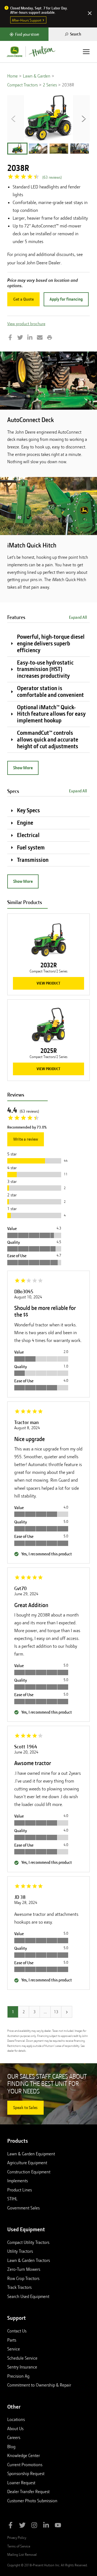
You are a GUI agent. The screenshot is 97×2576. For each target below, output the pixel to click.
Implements (18, 2181)
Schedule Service (22, 2358)
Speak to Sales (25, 2108)
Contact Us (17, 2331)
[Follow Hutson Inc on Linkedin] (46, 2526)
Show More (23, 768)
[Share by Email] (40, 338)
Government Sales (23, 2208)
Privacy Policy (17, 2538)
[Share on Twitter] (20, 338)
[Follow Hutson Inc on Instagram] (34, 2526)
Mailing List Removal (22, 2554)
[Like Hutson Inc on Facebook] (11, 2526)
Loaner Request (21, 2483)
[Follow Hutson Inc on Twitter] (22, 2526)
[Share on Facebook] (10, 338)
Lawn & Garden (37, 76)
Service (14, 2349)
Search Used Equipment (28, 2296)
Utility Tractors (20, 2251)
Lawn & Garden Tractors (29, 2260)
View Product (48, 983)
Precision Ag (18, 2376)
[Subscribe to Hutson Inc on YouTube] (58, 2526)
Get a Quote (23, 299)
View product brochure (26, 324)
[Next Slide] (84, 118)
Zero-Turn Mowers (24, 2269)
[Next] (67, 2012)
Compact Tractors (22, 85)
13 (56, 2012)
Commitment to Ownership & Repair (39, 2385)
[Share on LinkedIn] (30, 338)
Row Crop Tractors (23, 2278)
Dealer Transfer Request (28, 2491)
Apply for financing (66, 299)
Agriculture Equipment (27, 2163)
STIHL (12, 2199)
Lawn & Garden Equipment (31, 2154)
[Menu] (86, 52)
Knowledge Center (24, 2455)
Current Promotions (25, 2465)
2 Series (50, 85)
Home (13, 76)
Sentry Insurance (22, 2367)
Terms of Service (19, 2546)
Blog (11, 2447)
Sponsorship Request (26, 2473)
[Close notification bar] (90, 14)
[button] (17, 149)
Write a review (26, 1139)
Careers (14, 2437)
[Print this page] (50, 338)
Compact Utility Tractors (28, 2242)
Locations (16, 2419)
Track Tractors (19, 2287)
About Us (15, 2429)
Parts (12, 2340)
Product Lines (20, 2190)
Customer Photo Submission (32, 2501)
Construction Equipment (29, 2172)
